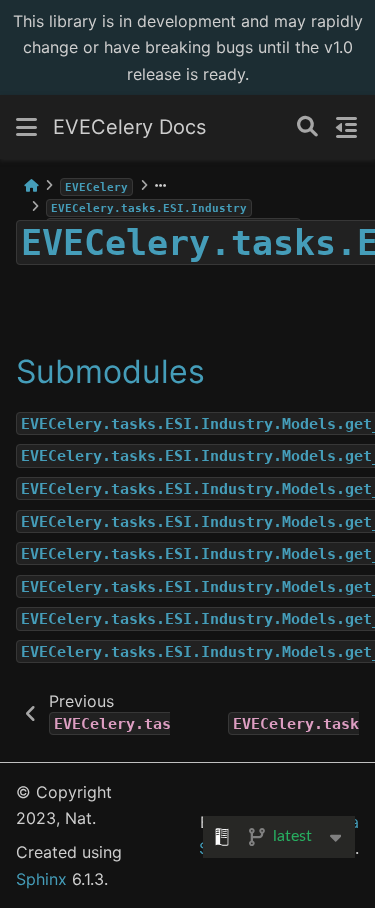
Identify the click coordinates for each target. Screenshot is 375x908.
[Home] (31, 185)
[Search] (307, 127)
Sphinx (41, 879)
